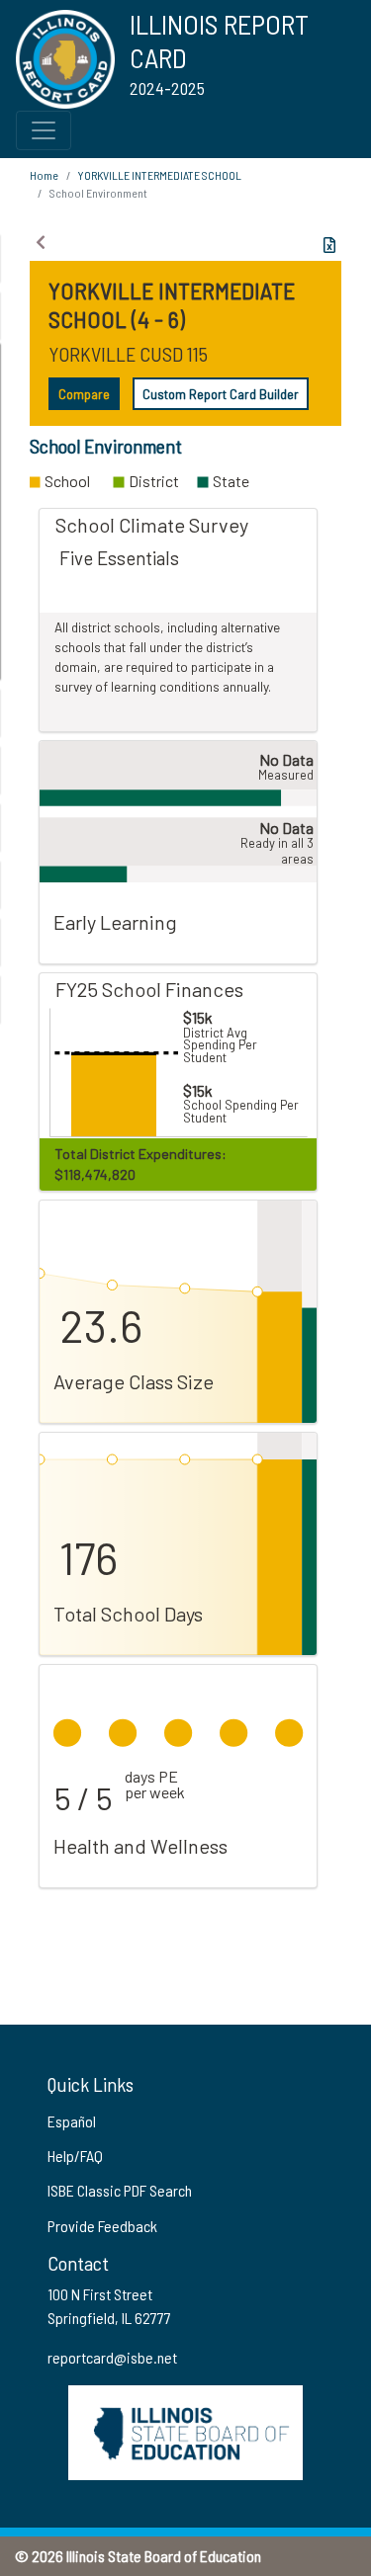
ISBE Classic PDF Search (120, 2190)
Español (72, 2121)
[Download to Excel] (329, 245)
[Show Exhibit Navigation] (41, 242)
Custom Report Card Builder (221, 394)
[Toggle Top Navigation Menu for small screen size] (44, 130)
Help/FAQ (75, 2156)
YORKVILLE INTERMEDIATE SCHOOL (160, 175)
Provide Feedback (102, 2226)
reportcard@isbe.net (112, 2357)
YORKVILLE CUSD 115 (128, 354)
